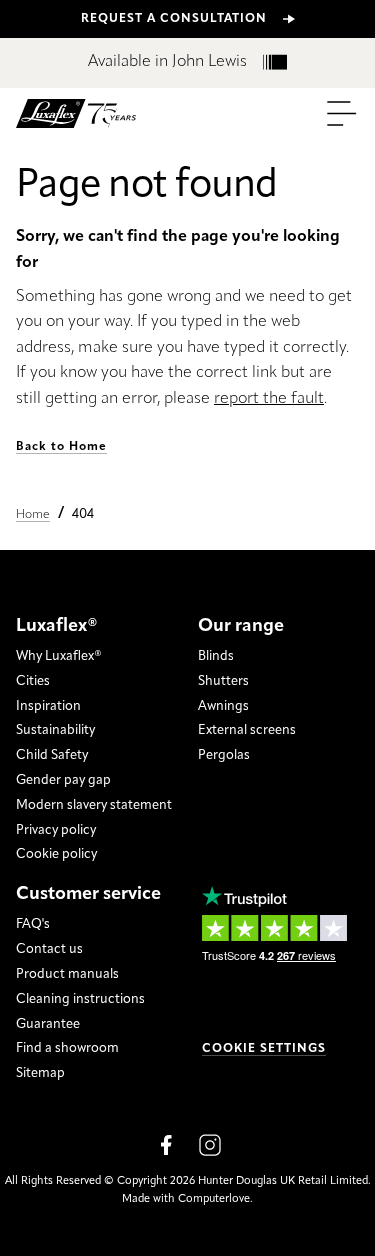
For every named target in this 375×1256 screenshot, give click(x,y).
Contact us (49, 949)
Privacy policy (56, 830)
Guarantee (48, 1024)
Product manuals (67, 974)
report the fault (269, 399)
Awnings (223, 706)
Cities (33, 681)
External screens (247, 730)
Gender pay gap (63, 780)
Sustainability (55, 730)
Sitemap (40, 1073)
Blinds (216, 656)
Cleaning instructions (80, 999)
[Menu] (341, 113)
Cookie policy (56, 854)
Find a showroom (67, 1048)
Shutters (223, 681)
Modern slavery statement (94, 805)
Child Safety (52, 755)
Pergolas (224, 755)
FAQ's (33, 924)
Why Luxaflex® (59, 656)
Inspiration (48, 706)
